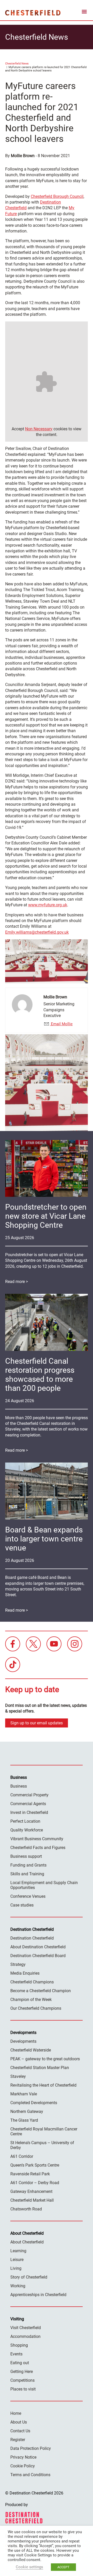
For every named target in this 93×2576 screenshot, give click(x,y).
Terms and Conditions (30, 2475)
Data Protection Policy (31, 2448)
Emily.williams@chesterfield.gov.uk (37, 932)
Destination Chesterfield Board (38, 1956)
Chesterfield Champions (32, 1982)
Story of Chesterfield (29, 2277)
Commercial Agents (28, 1804)
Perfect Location (25, 1821)
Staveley (18, 2076)
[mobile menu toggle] (84, 13)
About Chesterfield (27, 2242)
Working (18, 2286)
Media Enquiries (25, 1973)
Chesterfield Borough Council (57, 196)
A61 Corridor (22, 2156)
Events (16, 2354)
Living (16, 2268)
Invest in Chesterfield (29, 1812)
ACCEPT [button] (63, 2567)
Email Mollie (61, 1024)
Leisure (17, 2260)
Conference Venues (28, 1896)
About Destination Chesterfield (38, 1947)
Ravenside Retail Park (30, 2174)
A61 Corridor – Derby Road (35, 2183)
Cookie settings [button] (29, 2567)
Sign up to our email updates (37, 1723)
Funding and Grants (28, 1865)
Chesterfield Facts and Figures (38, 1848)
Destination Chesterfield (33, 13)
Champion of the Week (31, 2000)
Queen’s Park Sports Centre (35, 2165)
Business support (26, 1856)
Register (18, 2440)
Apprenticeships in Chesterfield (38, 2295)
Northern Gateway (27, 2111)
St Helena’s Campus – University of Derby (42, 2145)
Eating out (20, 2363)
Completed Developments (34, 2103)
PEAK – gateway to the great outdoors (45, 2059)
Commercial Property (29, 1795)
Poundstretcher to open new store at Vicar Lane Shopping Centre (46, 1216)
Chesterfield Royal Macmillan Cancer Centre (44, 2131)
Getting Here (22, 2372)
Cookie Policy (23, 2466)
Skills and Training (27, 1874)
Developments (23, 2041)
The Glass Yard (24, 2120)
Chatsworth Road (26, 2209)
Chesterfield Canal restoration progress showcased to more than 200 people (40, 1375)
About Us (19, 2422)
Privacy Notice (23, 2457)
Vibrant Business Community (37, 1839)
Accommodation (25, 2336)
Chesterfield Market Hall (32, 2200)
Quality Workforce (27, 1830)
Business (19, 1786)
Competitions (22, 2380)
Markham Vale (24, 2094)
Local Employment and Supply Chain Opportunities (44, 1885)
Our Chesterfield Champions (36, 2008)
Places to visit (23, 2389)
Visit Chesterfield (26, 2328)
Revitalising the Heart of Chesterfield (43, 2085)
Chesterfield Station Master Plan (40, 2068)
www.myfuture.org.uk (48, 905)
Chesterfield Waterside (31, 2050)
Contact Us (20, 2431)
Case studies (22, 1905)
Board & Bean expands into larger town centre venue (44, 1539)
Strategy (18, 1964)
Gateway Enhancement (31, 2191)
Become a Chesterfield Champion (41, 1991)
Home (16, 2413)
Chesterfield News (17, 64)
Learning (18, 2251)
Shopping (19, 2345)
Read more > (17, 1282)
